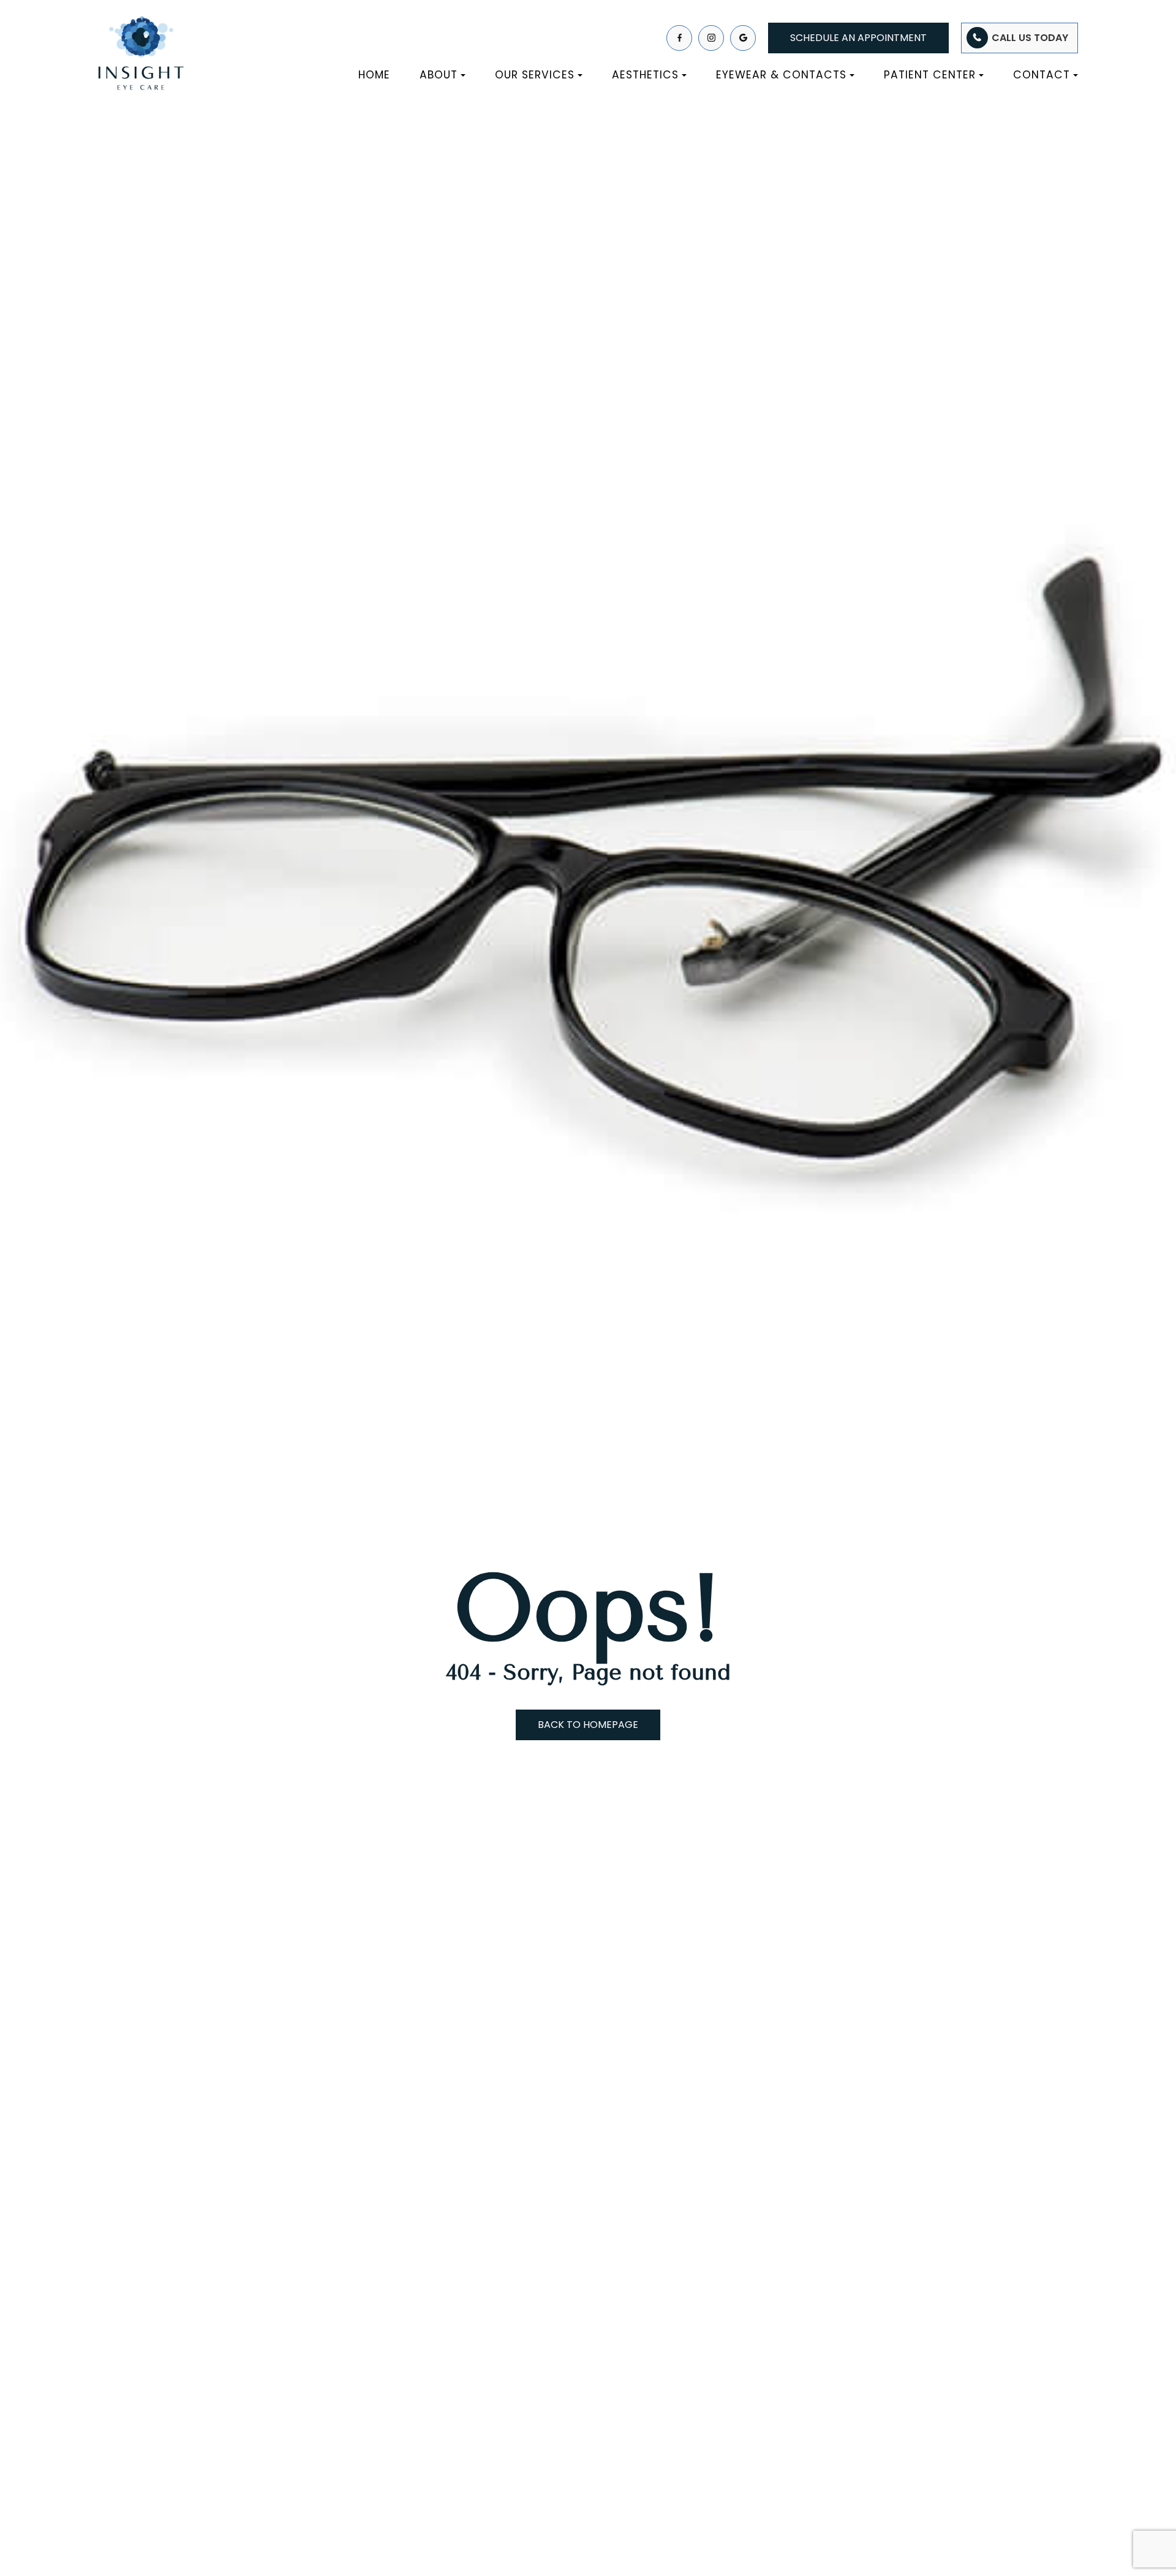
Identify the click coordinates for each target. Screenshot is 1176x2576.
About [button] (439, 75)
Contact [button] (1042, 75)
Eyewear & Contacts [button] (781, 75)
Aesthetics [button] (645, 75)
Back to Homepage (588, 1725)
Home (374, 75)
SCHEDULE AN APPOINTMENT (858, 38)
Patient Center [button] (930, 75)
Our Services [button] (535, 75)
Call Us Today (1030, 38)
